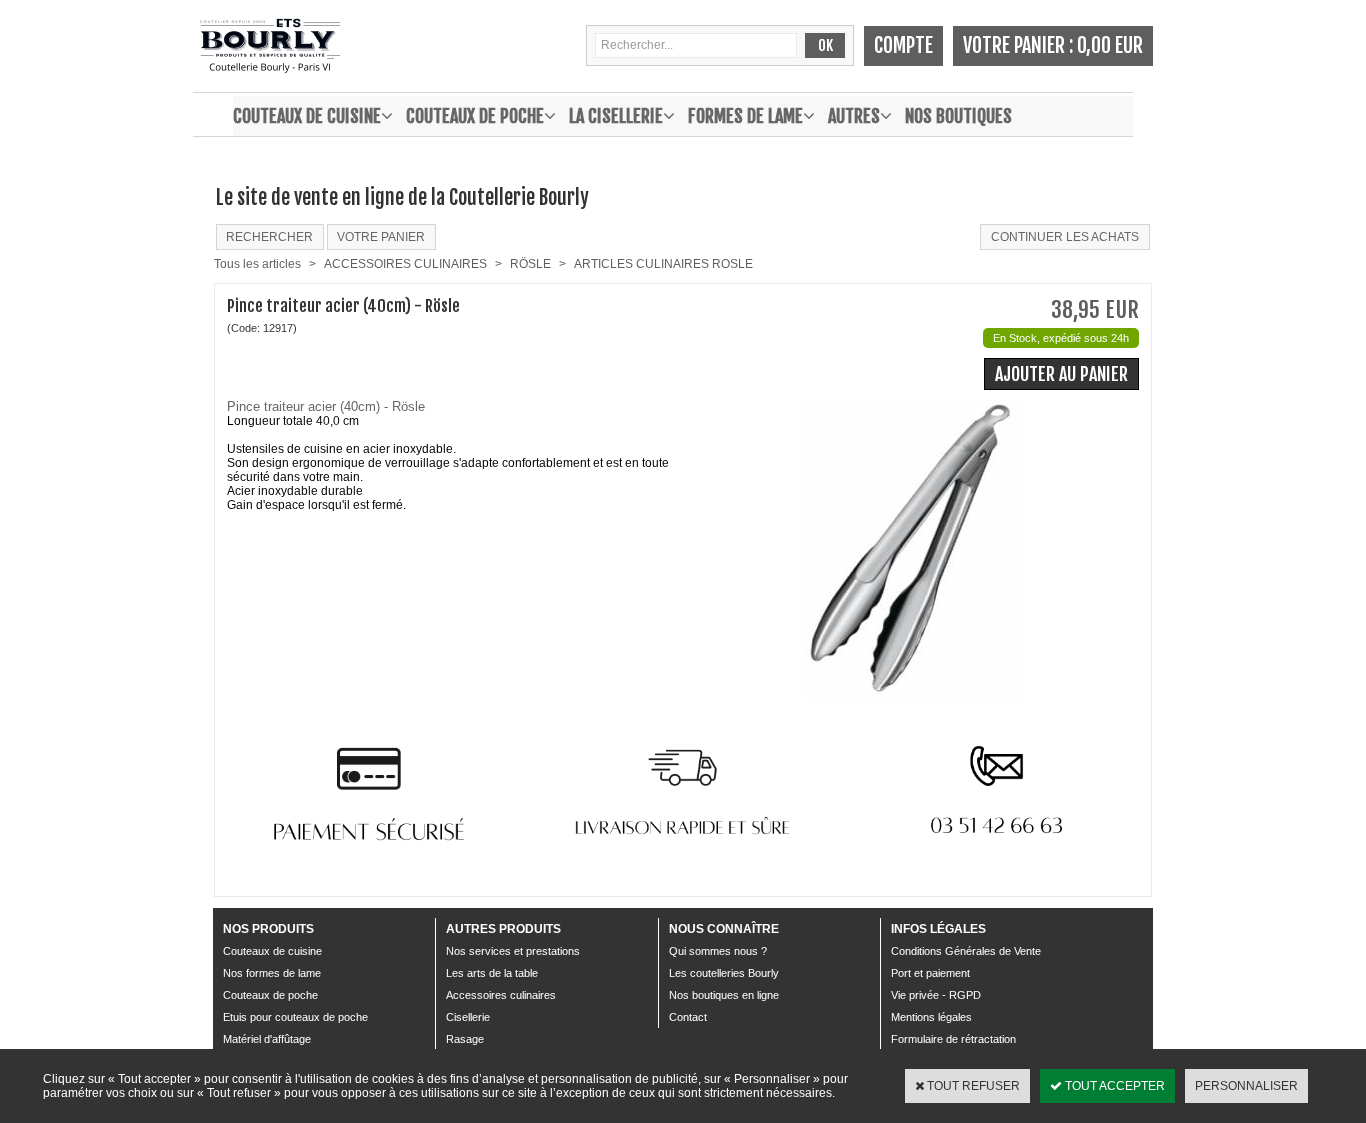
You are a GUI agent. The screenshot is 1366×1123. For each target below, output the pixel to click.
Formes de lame (745, 116)
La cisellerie (616, 116)
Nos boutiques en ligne (724, 995)
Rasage (465, 1039)
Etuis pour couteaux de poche (295, 1017)
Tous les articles (257, 264)
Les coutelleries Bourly (724, 973)
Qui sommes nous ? (718, 951)
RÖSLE (530, 264)
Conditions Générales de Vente (966, 951)
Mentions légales (931, 1017)
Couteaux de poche (475, 116)
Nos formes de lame (272, 973)
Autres (854, 116)
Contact (688, 1017)
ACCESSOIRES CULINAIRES (405, 264)
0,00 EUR (1110, 45)
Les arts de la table (492, 973)
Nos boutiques (958, 116)
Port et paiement (930, 973)
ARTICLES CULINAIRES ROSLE (663, 264)
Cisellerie (468, 1017)
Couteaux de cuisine (307, 116)
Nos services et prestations (513, 951)
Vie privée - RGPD (936, 995)
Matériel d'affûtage (267, 1039)
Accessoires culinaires (501, 995)
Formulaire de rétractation (953, 1039)
